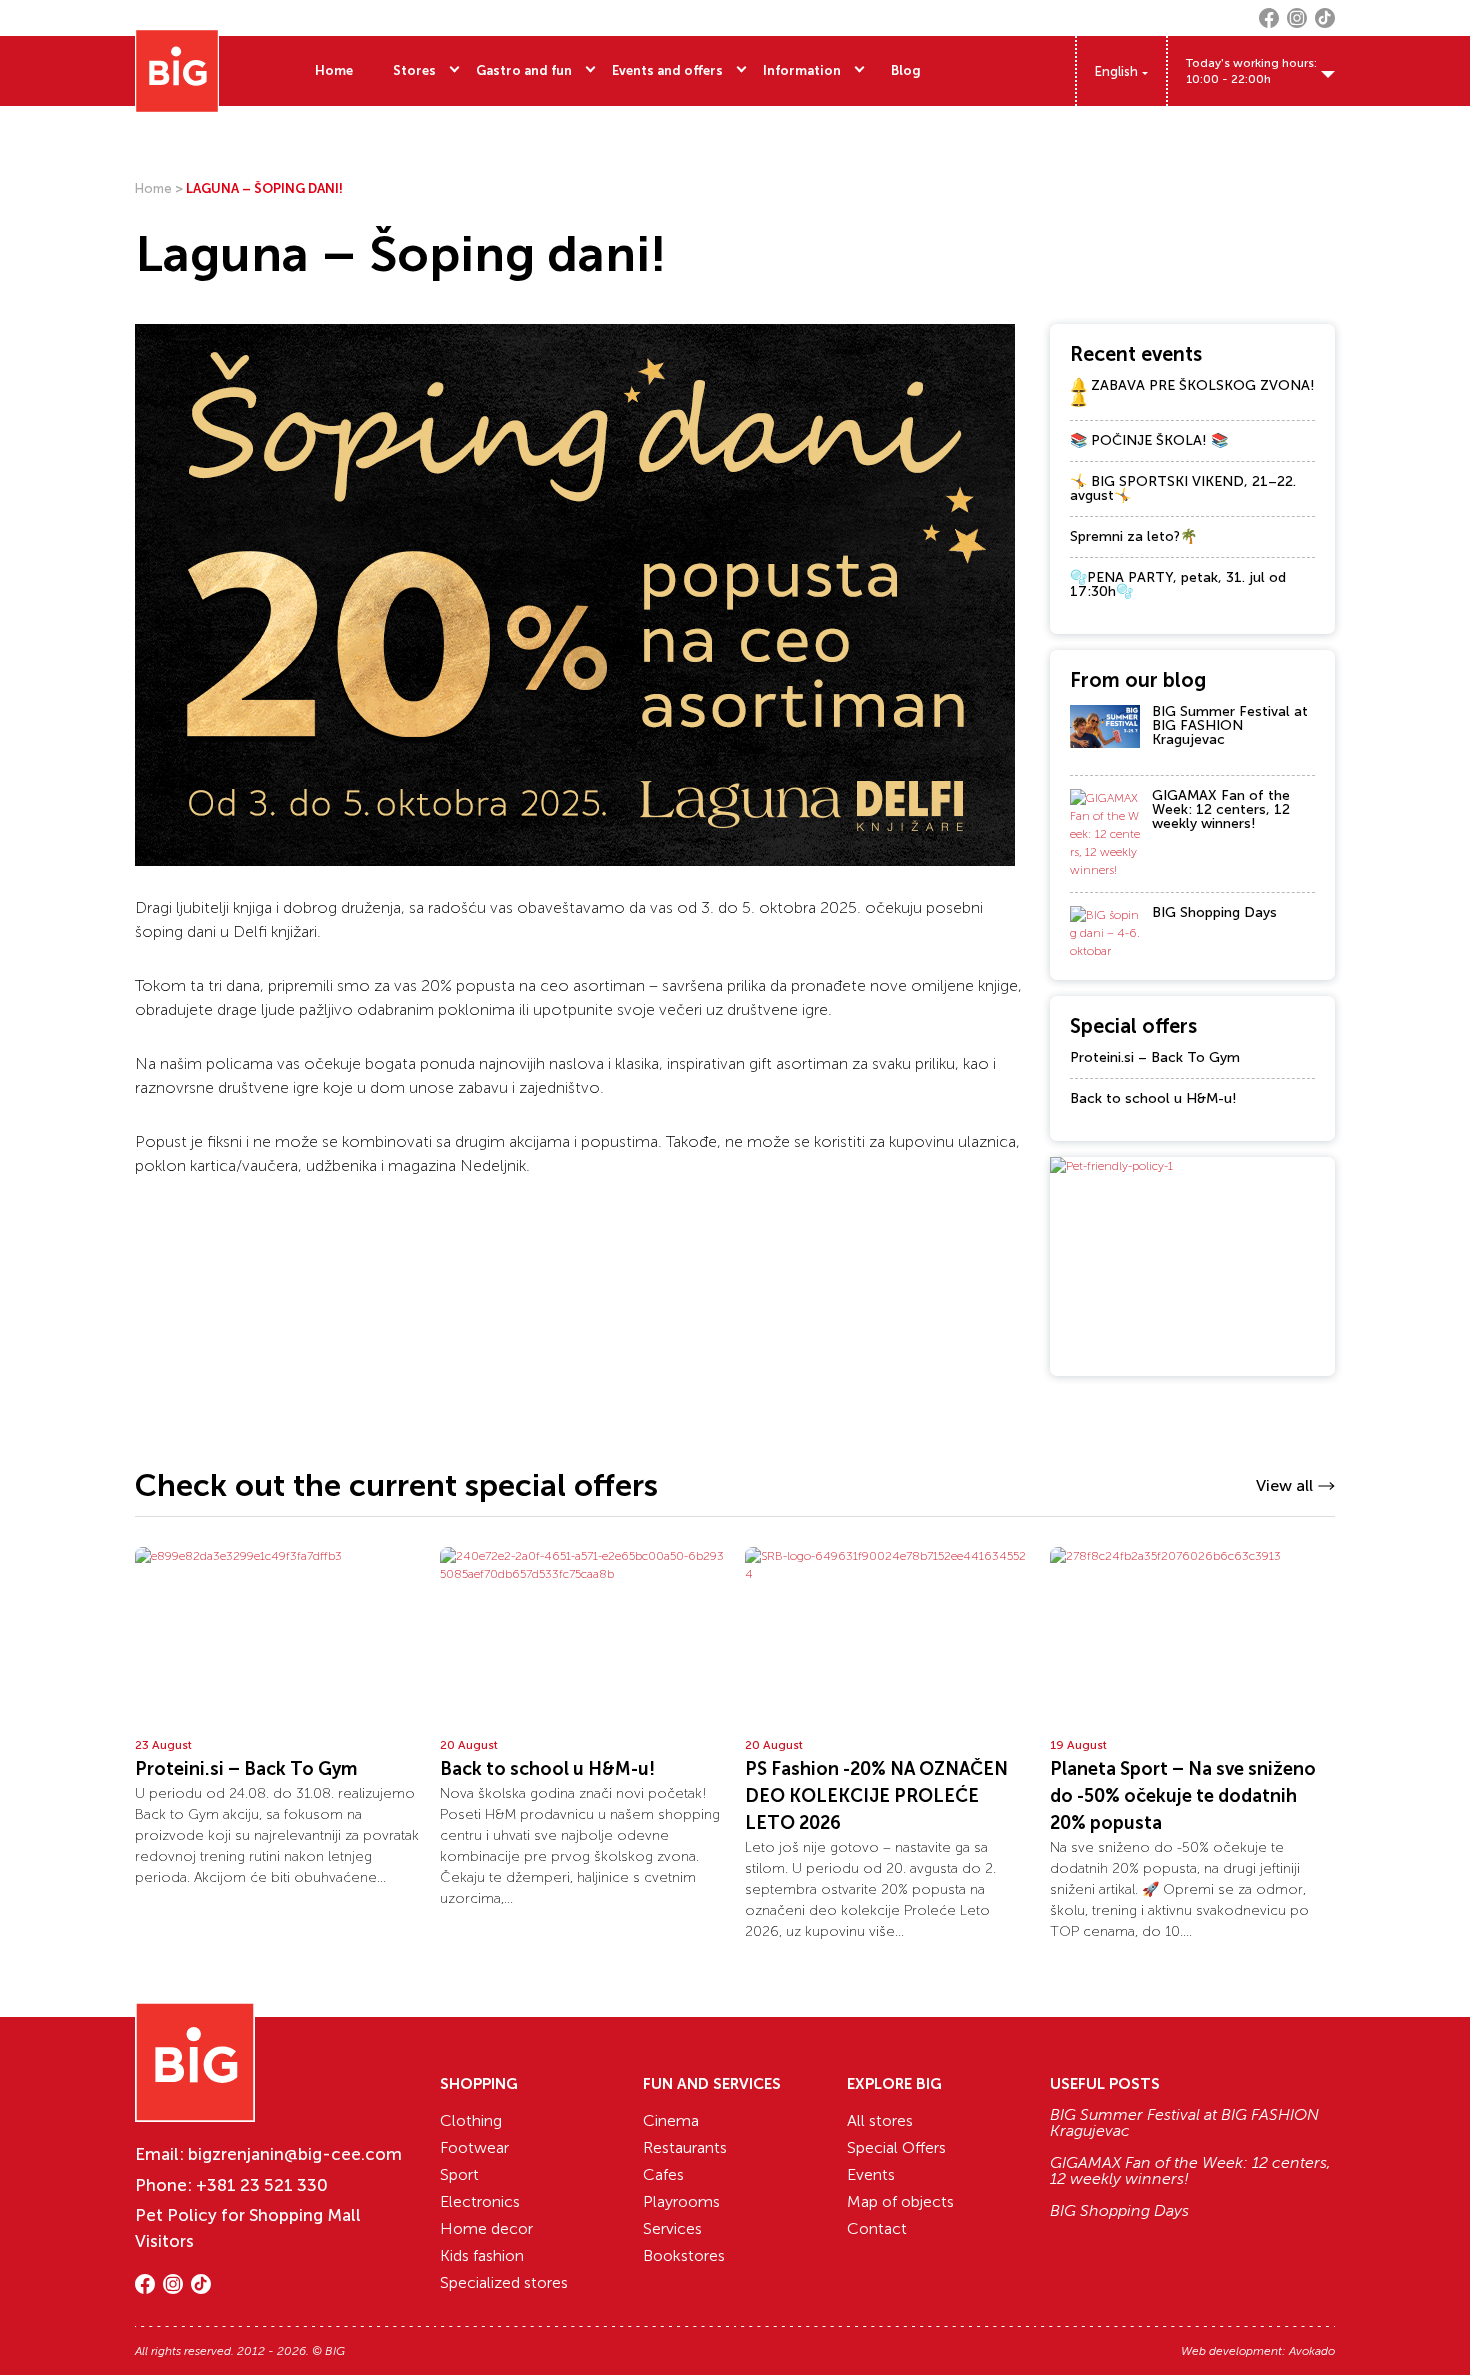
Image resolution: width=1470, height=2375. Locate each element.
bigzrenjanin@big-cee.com (295, 2154)
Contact (877, 2228)
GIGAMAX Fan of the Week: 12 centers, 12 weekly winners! (1221, 809)
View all (1284, 1485)
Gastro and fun (524, 70)
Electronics (480, 2201)
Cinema (671, 2120)
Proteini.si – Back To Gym (1155, 1057)
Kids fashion (482, 2255)
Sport (459, 2174)
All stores (880, 2120)
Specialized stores (504, 2282)
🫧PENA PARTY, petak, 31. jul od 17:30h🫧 (1178, 584)
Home (334, 70)
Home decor (486, 2228)
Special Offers (896, 2147)
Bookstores (684, 2255)
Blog (906, 70)
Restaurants (685, 2147)
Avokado (1312, 2351)
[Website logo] (177, 71)
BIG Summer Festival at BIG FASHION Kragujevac (1230, 725)
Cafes (663, 2174)
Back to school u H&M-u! (1153, 1098)
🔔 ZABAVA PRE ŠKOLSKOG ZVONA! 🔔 (1192, 392)
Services (672, 2228)
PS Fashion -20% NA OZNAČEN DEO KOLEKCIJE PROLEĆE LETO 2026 (876, 1796)
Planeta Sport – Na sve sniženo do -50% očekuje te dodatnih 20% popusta (1183, 1796)
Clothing (471, 2120)
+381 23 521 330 (262, 2185)
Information (802, 70)
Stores (414, 70)
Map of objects (900, 2201)
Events (871, 2174)
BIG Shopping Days (1214, 912)
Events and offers (667, 70)
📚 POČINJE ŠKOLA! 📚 (1149, 440)
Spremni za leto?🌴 (1133, 536)
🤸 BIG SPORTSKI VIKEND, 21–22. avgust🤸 (1183, 488)
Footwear (474, 2147)
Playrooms (681, 2201)
